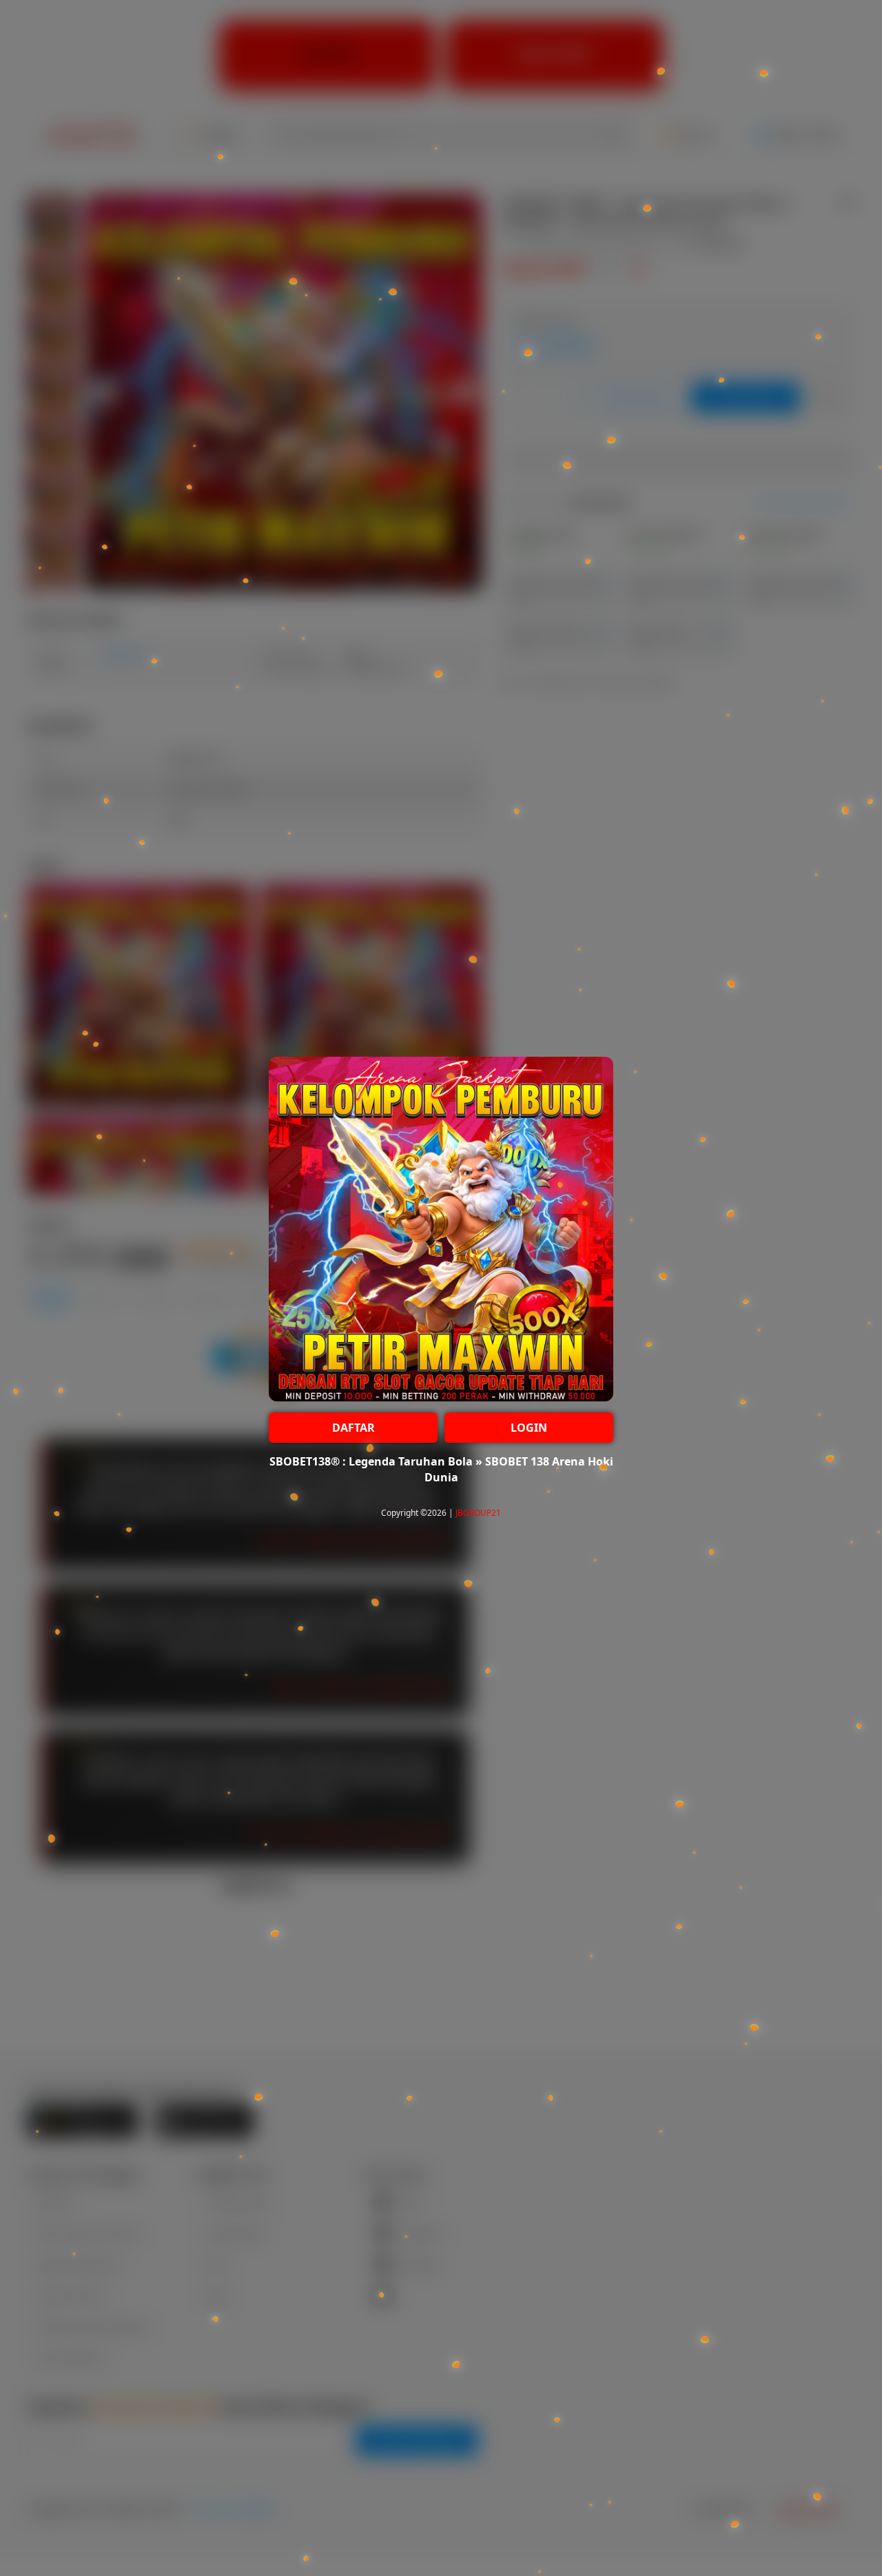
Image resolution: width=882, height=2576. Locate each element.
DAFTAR (353, 1428)
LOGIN (529, 1428)
